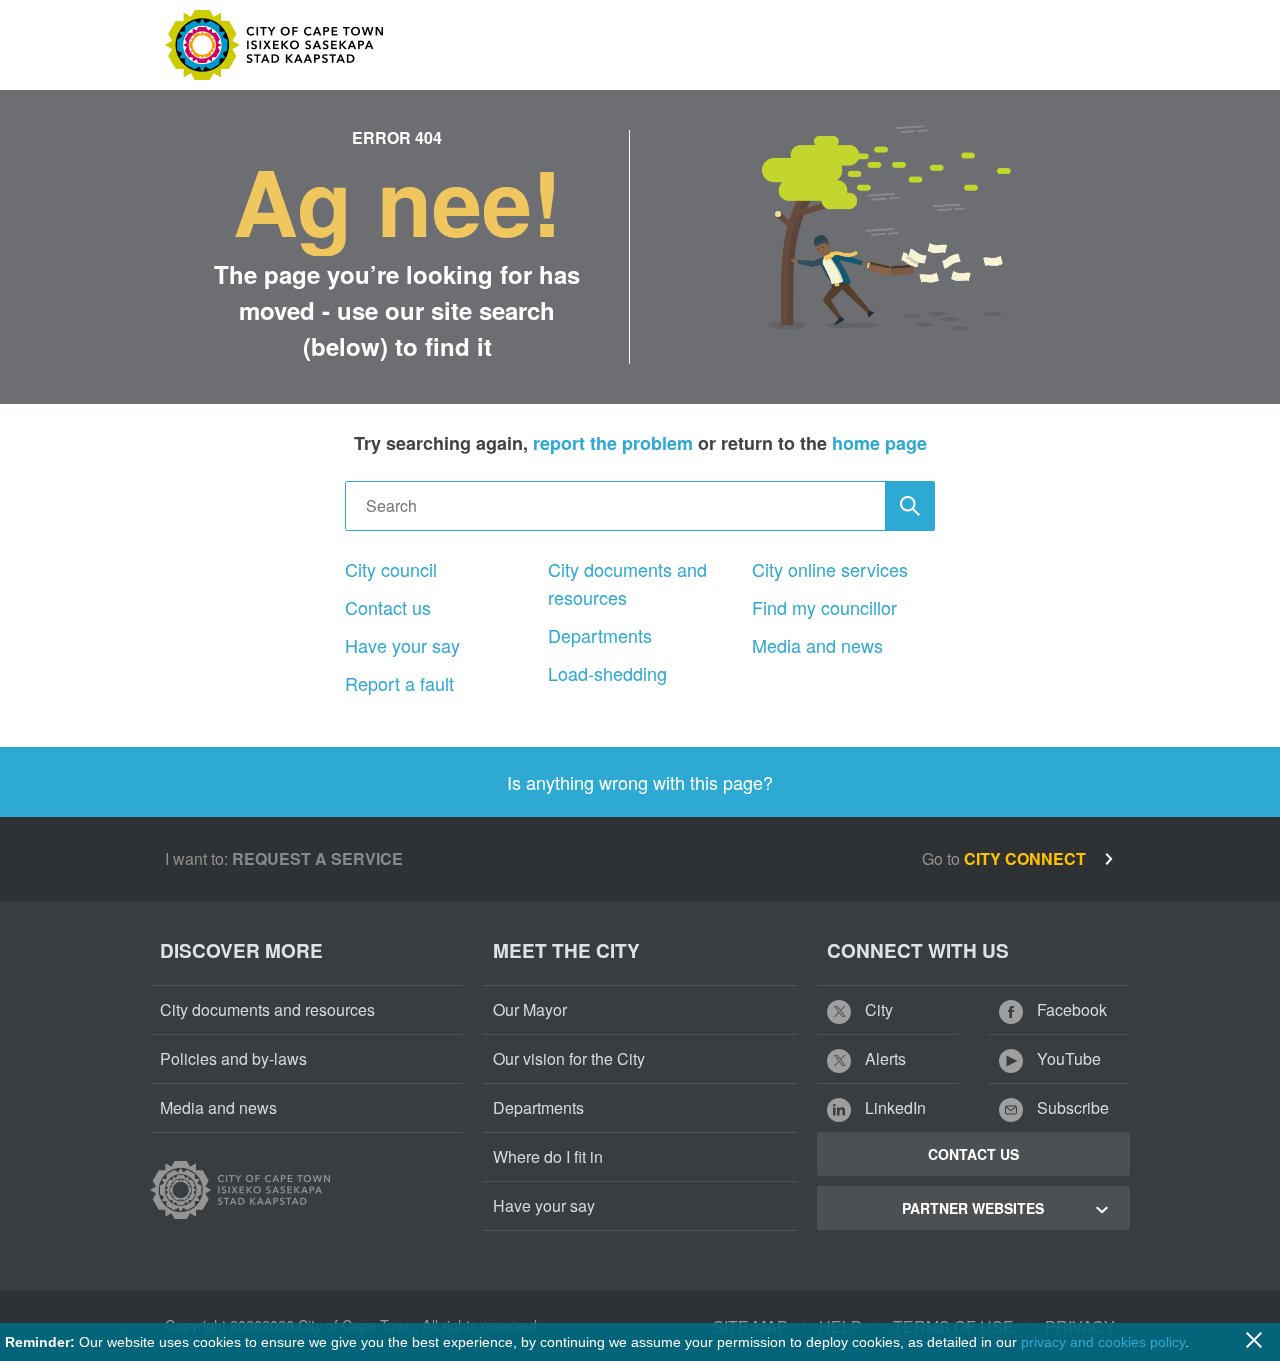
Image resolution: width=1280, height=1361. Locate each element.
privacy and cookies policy (1103, 1342)
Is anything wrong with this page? (640, 782)
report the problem (613, 443)
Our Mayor (530, 1009)
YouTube (1067, 1058)
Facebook (1070, 1009)
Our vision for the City (569, 1058)
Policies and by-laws (233, 1058)
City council (391, 569)
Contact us (388, 607)
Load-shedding (607, 673)
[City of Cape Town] (240, 1190)
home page (879, 443)
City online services (830, 569)
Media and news (817, 645)
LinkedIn (893, 1107)
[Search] (910, 506)
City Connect (1027, 858)
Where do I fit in (548, 1156)
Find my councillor (824, 607)
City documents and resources (627, 583)
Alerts (883, 1058)
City (877, 1009)
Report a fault (399, 683)
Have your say (402, 645)
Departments (600, 635)
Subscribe (1071, 1107)
